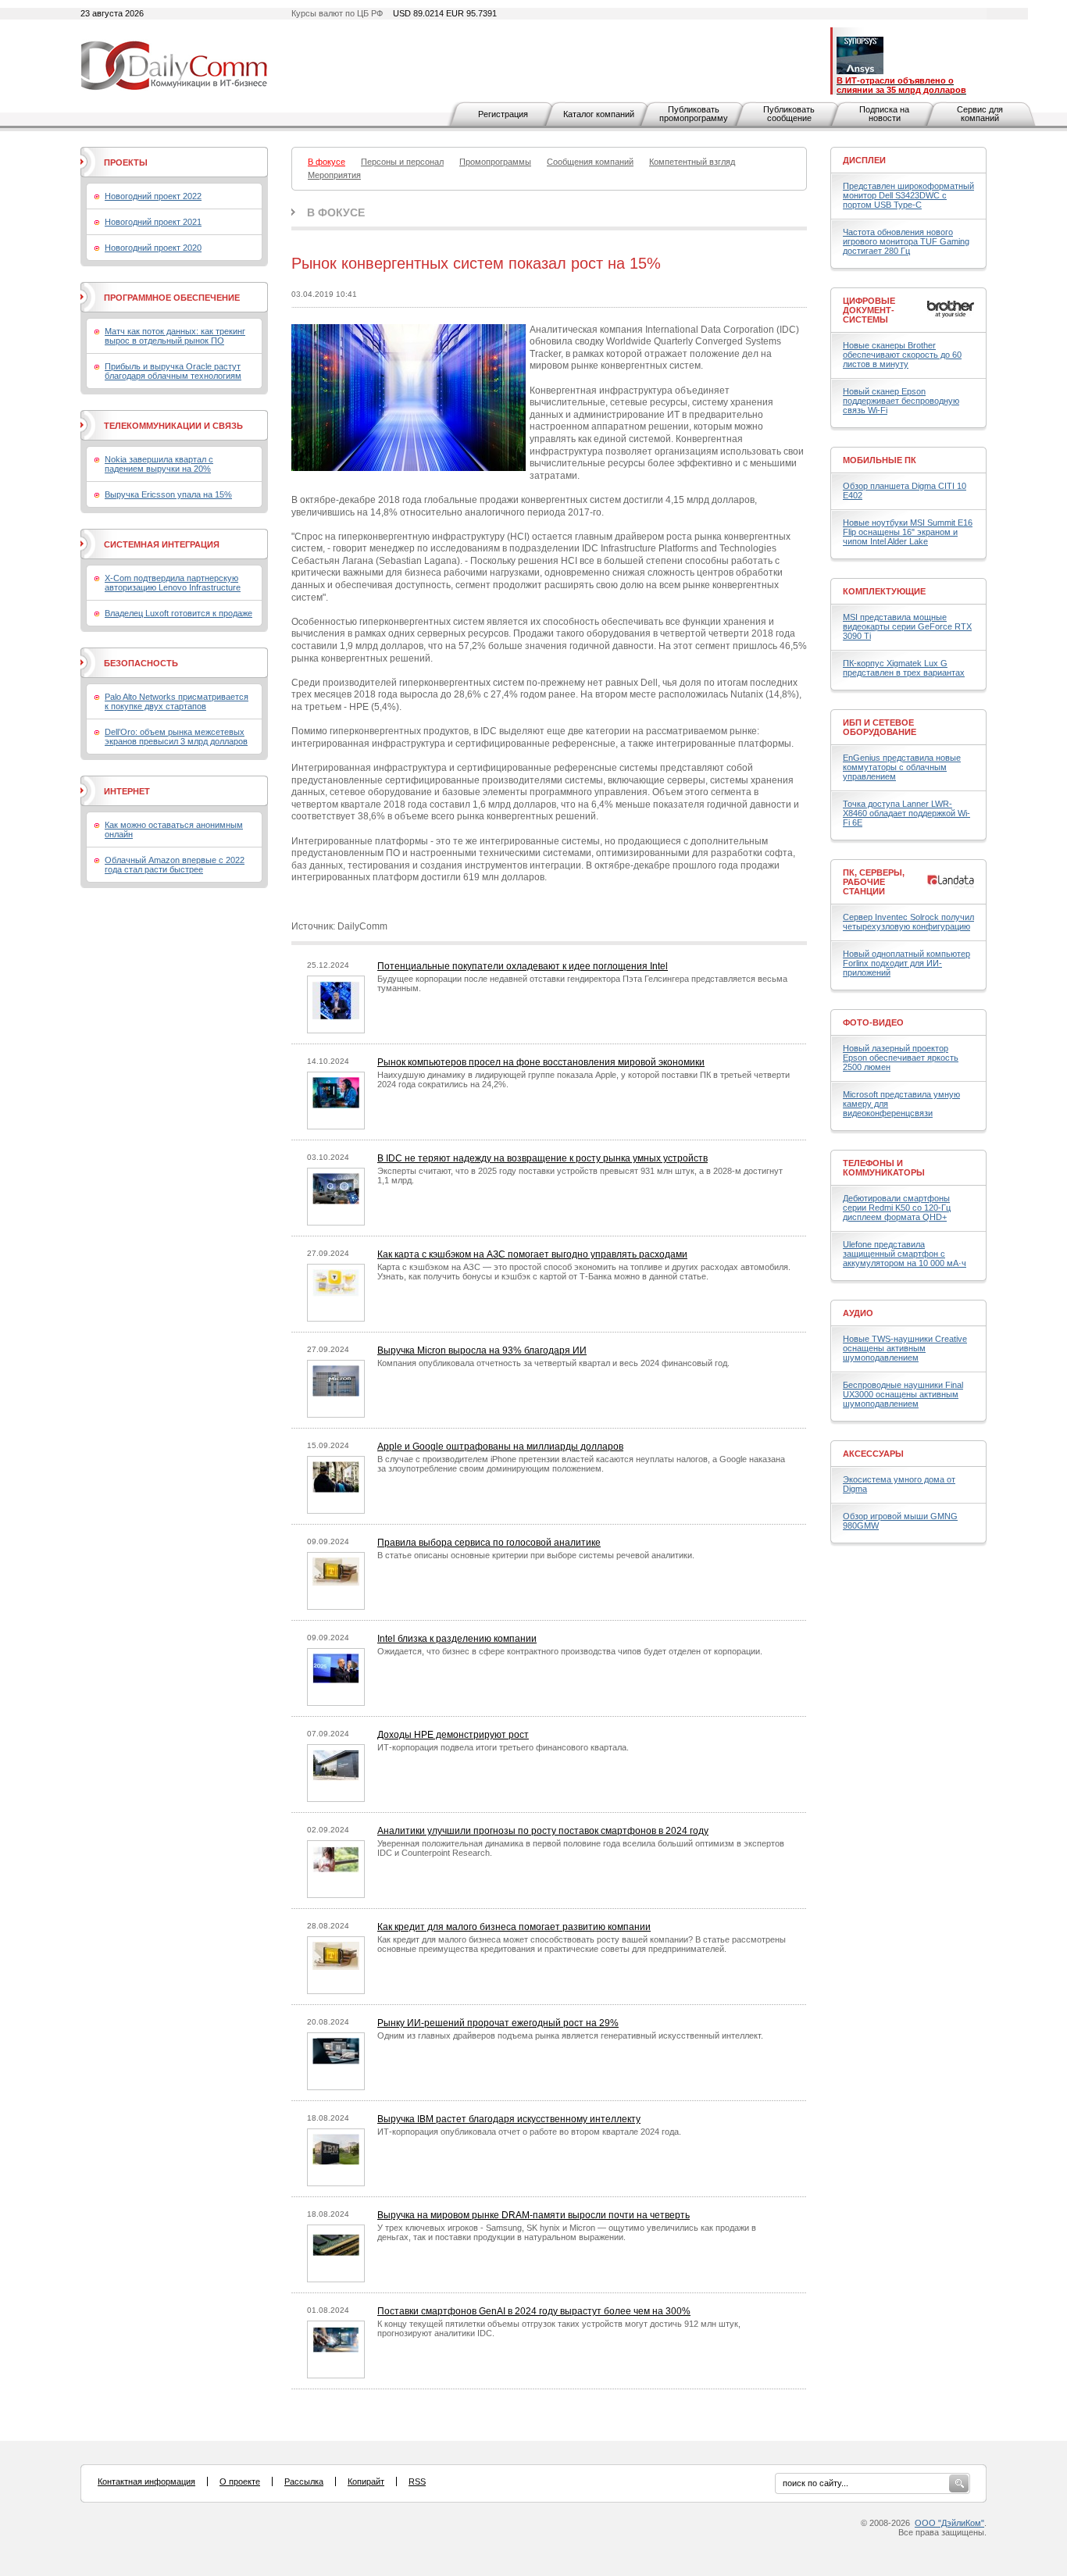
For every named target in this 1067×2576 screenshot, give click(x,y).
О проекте (240, 2481)
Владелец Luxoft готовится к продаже (178, 613)
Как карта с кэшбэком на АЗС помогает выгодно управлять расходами (532, 1254)
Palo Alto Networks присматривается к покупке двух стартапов (177, 701)
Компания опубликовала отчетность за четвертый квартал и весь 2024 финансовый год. (553, 1363)
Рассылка (304, 2481)
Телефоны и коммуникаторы (884, 1168)
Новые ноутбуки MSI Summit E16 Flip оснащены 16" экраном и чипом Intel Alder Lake (908, 532)
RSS (417, 2481)
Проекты (126, 162)
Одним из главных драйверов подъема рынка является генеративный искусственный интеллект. (570, 2035)
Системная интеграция (162, 544)
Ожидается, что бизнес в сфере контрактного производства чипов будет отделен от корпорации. (570, 1651)
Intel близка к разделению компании (457, 1639)
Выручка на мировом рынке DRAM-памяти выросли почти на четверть (533, 2215)
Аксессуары (873, 1454)
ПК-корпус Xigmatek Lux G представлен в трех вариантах (904, 668)
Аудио (858, 1313)
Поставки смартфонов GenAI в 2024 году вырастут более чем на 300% (534, 2311)
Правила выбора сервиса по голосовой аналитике (489, 1543)
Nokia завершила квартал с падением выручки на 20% (159, 464)
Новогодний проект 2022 (153, 196)
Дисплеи (864, 160)
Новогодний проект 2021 (153, 222)
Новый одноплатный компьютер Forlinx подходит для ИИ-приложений (906, 963)
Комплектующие (884, 591)
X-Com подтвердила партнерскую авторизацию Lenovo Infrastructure (173, 583)
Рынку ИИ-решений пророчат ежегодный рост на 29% (498, 2023)
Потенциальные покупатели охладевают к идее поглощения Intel (523, 966)
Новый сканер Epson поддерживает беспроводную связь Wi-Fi (901, 401)
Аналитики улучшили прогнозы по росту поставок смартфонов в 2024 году (543, 1831)
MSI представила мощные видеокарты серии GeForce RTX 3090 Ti (907, 626)
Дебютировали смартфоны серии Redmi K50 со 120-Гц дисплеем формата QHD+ (897, 1208)
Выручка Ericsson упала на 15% (168, 494)
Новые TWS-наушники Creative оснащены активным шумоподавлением (905, 1348)
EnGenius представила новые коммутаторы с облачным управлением (902, 767)
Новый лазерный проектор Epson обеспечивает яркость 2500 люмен (901, 1058)
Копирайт (366, 2481)
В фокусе (336, 212)
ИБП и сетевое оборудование (880, 727)
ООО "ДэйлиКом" (949, 2523)
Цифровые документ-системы (869, 310)
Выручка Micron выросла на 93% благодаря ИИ (482, 1350)
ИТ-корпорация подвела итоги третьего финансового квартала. (503, 1747)
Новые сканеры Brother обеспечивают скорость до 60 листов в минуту (902, 355)
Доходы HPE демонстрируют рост (453, 1735)
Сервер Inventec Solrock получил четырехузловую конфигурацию (908, 922)
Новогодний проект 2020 (153, 248)
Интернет (127, 791)
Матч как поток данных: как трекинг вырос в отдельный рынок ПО (175, 336)
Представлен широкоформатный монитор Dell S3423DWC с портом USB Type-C (908, 195)
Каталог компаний (599, 114)
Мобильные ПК (880, 460)
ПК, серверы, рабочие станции (874, 882)
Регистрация (503, 114)
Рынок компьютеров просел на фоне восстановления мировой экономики (541, 1062)
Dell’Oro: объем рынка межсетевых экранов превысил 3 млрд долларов (176, 737)
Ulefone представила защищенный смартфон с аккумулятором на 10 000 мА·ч (905, 1254)
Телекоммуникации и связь (173, 426)
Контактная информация (146, 2481)
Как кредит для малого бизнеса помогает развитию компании (514, 1927)
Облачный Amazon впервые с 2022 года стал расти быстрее (175, 865)
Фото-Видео (873, 1022)
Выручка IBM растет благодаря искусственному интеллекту (509, 2119)
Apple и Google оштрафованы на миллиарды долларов (500, 1447)
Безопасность (141, 663)
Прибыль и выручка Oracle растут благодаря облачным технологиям (173, 371)
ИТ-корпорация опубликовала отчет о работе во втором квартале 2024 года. (529, 2132)
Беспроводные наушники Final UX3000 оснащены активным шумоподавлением (903, 1394)
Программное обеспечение (172, 298)
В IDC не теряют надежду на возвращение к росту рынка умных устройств (542, 1158)
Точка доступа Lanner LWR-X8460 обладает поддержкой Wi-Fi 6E (906, 813)
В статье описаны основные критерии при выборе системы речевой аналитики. (536, 1555)
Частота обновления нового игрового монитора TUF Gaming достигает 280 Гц (906, 241)
